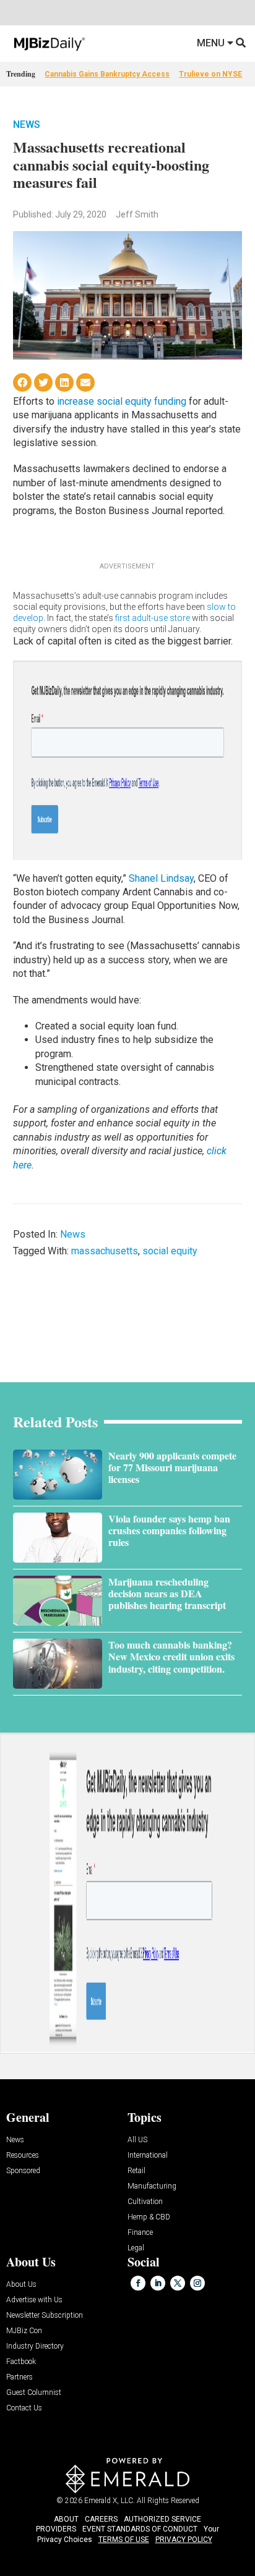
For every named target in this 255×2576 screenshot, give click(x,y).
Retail (136, 2171)
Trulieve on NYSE (210, 74)
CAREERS (101, 2519)
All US (137, 2140)
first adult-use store (153, 618)
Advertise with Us (34, 2300)
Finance (140, 2233)
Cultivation (145, 2202)
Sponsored (23, 2171)
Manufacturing (152, 2186)
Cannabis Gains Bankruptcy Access (107, 74)
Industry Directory (35, 2346)
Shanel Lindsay (161, 878)
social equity (170, 1251)
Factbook (21, 2362)
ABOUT (66, 2519)
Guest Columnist (34, 2393)
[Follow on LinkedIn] (158, 2283)
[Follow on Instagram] (197, 2283)
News (27, 125)
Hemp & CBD (149, 2217)
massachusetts (105, 1251)
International (148, 2156)
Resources (23, 2156)
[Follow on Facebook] (138, 2283)
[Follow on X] (178, 2283)
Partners (19, 2377)
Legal (136, 2248)
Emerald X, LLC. (110, 2501)
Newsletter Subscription (45, 2316)
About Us (21, 2285)
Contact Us (24, 2408)
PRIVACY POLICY (184, 2540)
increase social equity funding (122, 401)
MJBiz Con (24, 2331)
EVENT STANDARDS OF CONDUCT (140, 2529)
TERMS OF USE (124, 2540)
